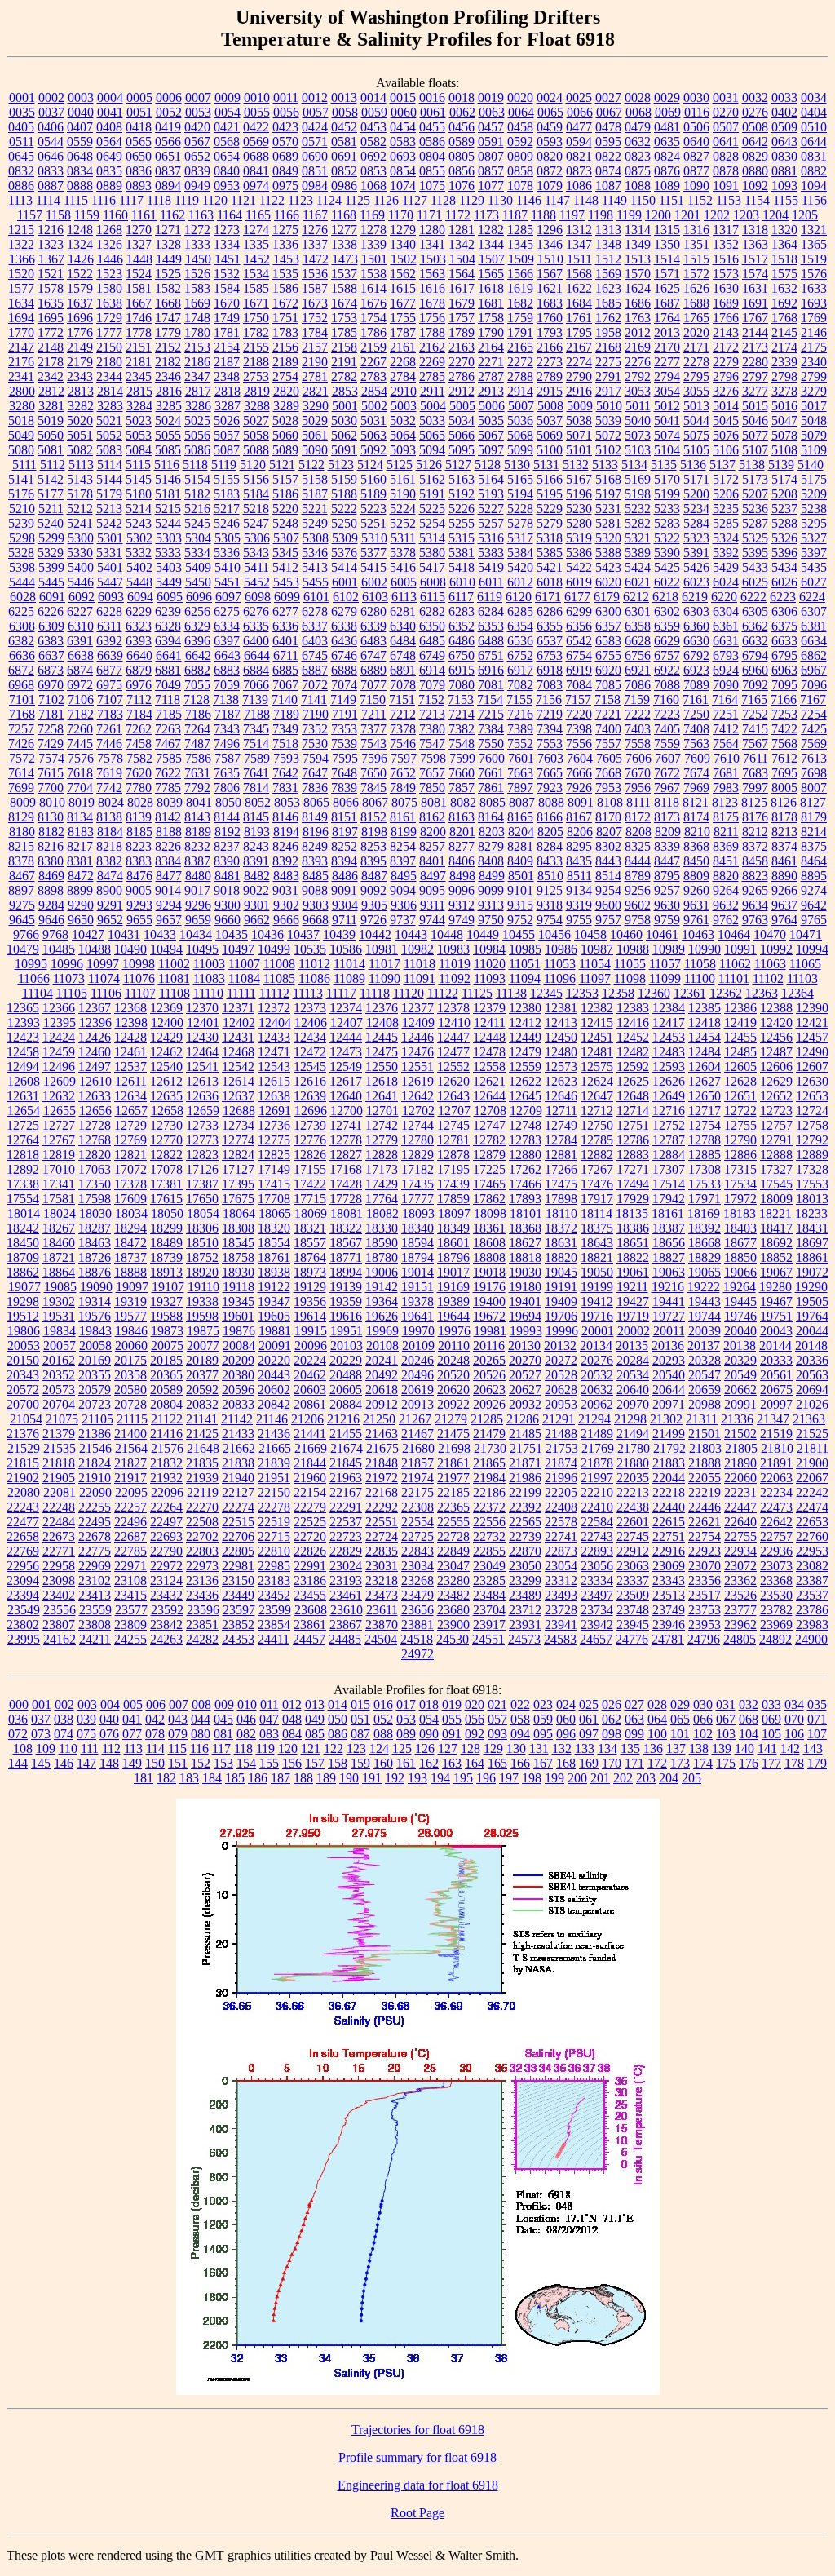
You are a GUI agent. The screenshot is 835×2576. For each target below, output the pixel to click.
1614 (373, 288)
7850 (432, 788)
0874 (608, 171)
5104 (667, 450)
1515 (696, 259)
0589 (462, 142)
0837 (168, 171)
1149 (614, 200)
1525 (168, 274)
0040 (81, 112)
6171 (548, 597)
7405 (667, 729)
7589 (257, 758)
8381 (80, 861)
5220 (285, 509)
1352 (726, 244)
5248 (285, 523)
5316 (491, 538)
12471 (274, 1052)
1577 (21, 288)
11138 (511, 993)
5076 (726, 435)
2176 (21, 362)
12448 (489, 1037)
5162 (432, 479)
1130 (500, 200)
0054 (228, 112)
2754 (285, 376)
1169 (372, 215)
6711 (286, 655)
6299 (579, 611)
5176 (21, 494)
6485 (432, 641)
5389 (638, 553)
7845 (373, 788)
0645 (21, 156)
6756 (638, 655)
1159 (87, 215)
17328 (812, 1169)
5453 (286, 582)
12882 (597, 1155)
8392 (285, 861)
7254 (814, 714)
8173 (667, 817)
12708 (490, 1111)
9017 (197, 890)
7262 (139, 729)
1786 (373, 332)
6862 (814, 655)
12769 (130, 1140)
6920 (608, 670)
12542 (238, 1067)
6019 (579, 582)
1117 (131, 200)
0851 (315, 171)
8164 (491, 817)
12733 (202, 1125)
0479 (638, 127)
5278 (520, 523)
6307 (814, 611)
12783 (525, 1140)
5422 (579, 567)
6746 (344, 655)
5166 (550, 479)
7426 (21, 744)
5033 (432, 420)
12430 (202, 1037)
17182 (417, 1169)
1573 (726, 274)
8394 (344, 861)
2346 (168, 376)
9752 (520, 920)
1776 (80, 332)
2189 (285, 362)
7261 (109, 729)
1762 (608, 318)
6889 (373, 670)
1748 (197, 318)
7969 (696, 788)
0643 (784, 142)
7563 (696, 744)
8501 (521, 876)
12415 (597, 1022)
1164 (230, 215)
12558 (489, 1067)
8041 (199, 802)
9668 (316, 920)
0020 (520, 97)
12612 (166, 1081)
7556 (579, 744)
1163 (201, 215)
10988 (633, 949)
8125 (754, 802)
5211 (51, 509)
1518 (784, 259)
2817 (198, 391)
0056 (286, 112)
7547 (432, 744)
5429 (726, 567)
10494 (166, 949)
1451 (228, 259)
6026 (784, 582)
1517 (755, 259)
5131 (546, 465)
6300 (608, 611)
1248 (80, 230)
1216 (51, 230)
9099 (491, 890)
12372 (274, 1008)
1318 (755, 230)
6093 (111, 597)
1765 (696, 318)
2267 (373, 362)
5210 (22, 509)
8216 (51, 846)
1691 (755, 303)
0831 (814, 156)
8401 (432, 861)
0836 (139, 171)
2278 (696, 362)
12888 (776, 1155)
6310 (81, 626)
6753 (550, 655)
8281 (520, 846)
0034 (814, 97)
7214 (462, 714)
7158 (607, 699)
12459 (59, 1052)
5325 (755, 538)
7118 (168, 699)
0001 (22, 97)
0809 (520, 156)
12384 (669, 1008)
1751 (285, 318)
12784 (561, 1140)
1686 (638, 303)
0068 (638, 112)
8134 (80, 817)
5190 (403, 494)
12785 (597, 1140)
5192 (462, 494)
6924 (726, 670)
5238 (814, 509)
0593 (550, 142)
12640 (346, 1096)
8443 (608, 861)
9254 (608, 890)
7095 (784, 685)
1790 (491, 332)
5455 (316, 582)
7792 (197, 788)
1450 (198, 259)
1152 (700, 200)
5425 (667, 567)
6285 (520, 611)
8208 (638, 832)
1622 (579, 288)
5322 (667, 538)
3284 (139, 406)
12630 (812, 1081)
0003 (81, 97)
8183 (81, 832)
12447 (453, 1037)
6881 (168, 670)
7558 (638, 744)
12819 (59, 1155)
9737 (403, 920)
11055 (630, 964)
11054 (595, 964)
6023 (696, 582)
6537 (550, 641)
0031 (726, 97)
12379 (489, 1008)
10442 (375, 934)
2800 (22, 391)
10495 (202, 949)
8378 (21, 861)
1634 (21, 303)
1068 (373, 186)
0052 (169, 112)
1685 (608, 303)
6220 (724, 597)
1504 (462, 259)
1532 (227, 274)
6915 (462, 670)
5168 (608, 479)
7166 (784, 699)
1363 (755, 244)
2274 (579, 362)
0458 (520, 127)
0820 (550, 156)
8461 (784, 861)
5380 (432, 553)
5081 (51, 450)
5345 (285, 553)
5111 (24, 465)
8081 (434, 802)
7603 (550, 758)
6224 (812, 597)
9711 (345, 920)
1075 (432, 186)
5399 (51, 567)
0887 (51, 186)
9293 (139, 905)
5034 (462, 420)
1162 (172, 215)
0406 (51, 127)
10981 (382, 949)
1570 (638, 274)
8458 (755, 861)
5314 (432, 538)
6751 (491, 655)
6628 (638, 641)
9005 (139, 890)
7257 (21, 729)
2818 (228, 391)
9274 (814, 890)
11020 (490, 964)
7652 (403, 773)
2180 (109, 362)
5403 (169, 567)
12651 (740, 1096)
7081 (491, 685)
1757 (462, 318)
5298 (22, 538)
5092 (373, 450)
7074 (344, 685)
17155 (310, 1169)
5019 (51, 420)
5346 (315, 553)
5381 (462, 553)
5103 (638, 450)
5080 (21, 450)
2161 (403, 347)
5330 (80, 553)
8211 (726, 832)
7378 (403, 729)
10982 (417, 949)
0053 (198, 112)
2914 (520, 391)
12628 (740, 1081)
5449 (169, 582)
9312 (462, 905)
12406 (311, 1022)
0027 (608, 97)
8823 (755, 876)
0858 (520, 171)
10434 (196, 934)
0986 (344, 186)
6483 (373, 641)
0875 (638, 171)
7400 (608, 729)
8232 (197, 846)
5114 (110, 465)
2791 (608, 376)
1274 (256, 230)
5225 (432, 509)
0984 (315, 186)
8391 (256, 861)
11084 (244, 978)
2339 (784, 362)
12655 (60, 1111)
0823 (638, 156)
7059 (227, 685)
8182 (51, 832)
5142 (51, 479)
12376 (382, 1008)
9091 (344, 890)
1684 (579, 303)
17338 (23, 1184)
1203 (746, 215)
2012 (638, 332)
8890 (784, 876)
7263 (168, 729)
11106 (106, 993)
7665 (550, 773)
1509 (521, 259)
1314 (638, 230)
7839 (344, 788)
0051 (139, 112)
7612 (784, 758)
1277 (344, 230)
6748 (403, 655)
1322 (21, 244)
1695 (51, 318)
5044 (696, 420)
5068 (520, 435)
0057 (316, 112)
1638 (109, 303)
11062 (735, 964)
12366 (59, 1008)
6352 (462, 626)
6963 (784, 670)
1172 (458, 215)
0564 (109, 142)
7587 (228, 758)
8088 (551, 802)
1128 (443, 200)
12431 (238, 1037)
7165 (754, 699)
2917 (608, 391)
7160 (666, 699)
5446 (81, 582)
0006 (169, 97)
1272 (197, 230)
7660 (462, 773)
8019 (82, 802)
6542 (579, 641)
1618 (491, 288)
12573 (561, 1067)
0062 (462, 112)
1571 (667, 274)
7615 (51, 773)
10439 (339, 934)
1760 (550, 318)
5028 (285, 420)
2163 (462, 347)
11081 (174, 978)
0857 (491, 171)
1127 (415, 200)
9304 (345, 905)
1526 (197, 274)
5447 (110, 582)
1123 (300, 200)
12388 (776, 1008)
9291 (110, 905)
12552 (453, 1067)
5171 (696, 479)
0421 (227, 127)
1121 (243, 200)
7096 (814, 685)
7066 (256, 685)
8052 (258, 802)
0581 (344, 142)
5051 (80, 435)
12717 (705, 1111)
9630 (667, 905)
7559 (667, 744)
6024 (726, 582)
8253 (373, 846)
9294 (169, 905)
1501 (374, 259)
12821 (130, 1155)
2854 (374, 391)
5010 (609, 406)
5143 (80, 479)
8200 (433, 832)
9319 (579, 905)
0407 (80, 127)
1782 (256, 332)
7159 (637, 699)
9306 (404, 905)
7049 (168, 685)
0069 (668, 112)
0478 (608, 127)
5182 (197, 494)
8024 (111, 802)
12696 (311, 1111)
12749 (561, 1125)
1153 (729, 200)
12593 (669, 1067)
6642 (198, 655)
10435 (232, 934)
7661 (491, 773)
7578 (110, 758)
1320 (784, 230)
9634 (755, 905)
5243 (139, 523)
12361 (690, 993)
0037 (51, 112)
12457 (812, 1037)
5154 (197, 479)
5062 (344, 435)
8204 (521, 832)
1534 (256, 274)
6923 (696, 670)
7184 (139, 714)
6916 (491, 670)
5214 (139, 509)
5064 (403, 435)
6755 (608, 655)
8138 (109, 817)
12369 (166, 1008)
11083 (209, 978)
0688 (256, 156)
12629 (776, 1081)
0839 (197, 171)
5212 (80, 509)
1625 (667, 288)
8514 (608, 876)
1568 (579, 274)
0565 (139, 142)
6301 (638, 611)
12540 (166, 1067)
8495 (404, 876)
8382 (109, 861)
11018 (420, 964)
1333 (197, 244)
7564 (726, 744)
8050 (228, 802)
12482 (633, 1052)
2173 (755, 347)
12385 (705, 1008)
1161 (144, 215)
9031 (285, 890)
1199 (629, 215)
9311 (433, 905)
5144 (109, 479)
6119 (490, 597)
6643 (228, 655)
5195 (550, 494)
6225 (21, 611)
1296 (550, 230)
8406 (462, 861)
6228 (109, 611)
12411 (490, 1022)
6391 (80, 641)
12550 (382, 1067)
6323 (139, 626)
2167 (579, 347)
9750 (491, 920)
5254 (432, 523)
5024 (168, 420)
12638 (274, 1096)
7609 (697, 758)
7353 (344, 729)
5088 (256, 450)
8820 (726, 876)
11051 (525, 964)
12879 (489, 1155)
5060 (285, 435)
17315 (740, 1169)
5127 (458, 465)
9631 (696, 905)
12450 (561, 1037)
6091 (52, 597)
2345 (139, 376)
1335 (256, 244)
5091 (344, 450)
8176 (755, 817)
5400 (81, 567)
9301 (257, 905)
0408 (109, 127)
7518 (285, 744)
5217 (227, 509)
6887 (315, 670)
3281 (51, 406)
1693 (814, 303)
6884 (256, 670)
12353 (582, 993)
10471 (806, 934)
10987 (597, 949)
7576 (81, 758)
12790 (740, 1140)
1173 (486, 215)
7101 (22, 699)
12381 (561, 1008)
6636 (22, 655)
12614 (238, 1081)
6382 (21, 641)
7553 (550, 744)
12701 (382, 1111)
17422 (310, 1184)
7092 (755, 685)
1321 (814, 230)
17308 (705, 1169)
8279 (491, 846)
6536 (520, 641)
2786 (462, 376)
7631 (197, 773)
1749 (227, 318)
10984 (489, 949)
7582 (139, 758)
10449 (483, 934)
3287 (228, 406)
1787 (403, 332)
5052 (109, 435)
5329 (51, 553)
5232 (638, 509)
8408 (491, 861)
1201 (687, 215)
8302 (608, 846)
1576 (814, 274)
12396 (95, 1022)
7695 (784, 773)
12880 (525, 1155)
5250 (344, 523)
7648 (344, 773)
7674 (696, 773)
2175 (814, 347)
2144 (755, 332)
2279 (726, 362)
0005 (139, 97)
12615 (274, 1081)
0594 (579, 142)
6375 (784, 626)
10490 (130, 949)
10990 (705, 949)
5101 (579, 450)
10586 (346, 949)
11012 (314, 964)
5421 (550, 567)
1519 (814, 259)
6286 (550, 611)
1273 (227, 230)
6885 (285, 670)
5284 (696, 523)
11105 (72, 993)
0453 (373, 127)
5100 (550, 450)
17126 (202, 1169)
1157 (30, 215)
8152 (373, 817)
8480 (198, 876)
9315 (520, 905)
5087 (227, 450)
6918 (550, 670)
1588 (344, 288)
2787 (491, 376)
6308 (22, 626)
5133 (605, 465)
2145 (784, 332)
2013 (667, 332)
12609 (60, 1081)
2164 (491, 347)
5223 (373, 509)
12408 (382, 1022)
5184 (256, 494)
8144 (227, 817)
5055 (168, 435)
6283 (462, 611)
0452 (344, 127)
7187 (228, 714)
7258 (51, 729)
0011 (286, 97)
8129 (21, 817)
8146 (285, 817)
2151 (139, 347)
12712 (597, 1111)
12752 (669, 1125)
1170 (401, 215)
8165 (520, 817)
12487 (776, 1052)
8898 (51, 890)
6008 (433, 582)
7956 (638, 788)
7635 (227, 773)
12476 (417, 1052)
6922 (667, 670)
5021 (109, 420)
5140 (811, 465)
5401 (110, 567)
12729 (130, 1125)
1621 (550, 288)
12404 (275, 1022)
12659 (203, 1111)
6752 (520, 655)
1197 (572, 215)
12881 (561, 1155)
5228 (520, 509)
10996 (67, 964)
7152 (431, 699)
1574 (755, 274)
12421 (812, 1022)
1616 (432, 288)
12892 (23, 1169)
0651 (168, 156)
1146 (529, 200)
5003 (404, 406)
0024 (550, 97)
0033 (784, 97)
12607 (812, 1067)
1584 (227, 288)
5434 (784, 567)
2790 (579, 376)
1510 (550, 259)
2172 (726, 347)
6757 (667, 655)
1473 (345, 259)
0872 (550, 171)
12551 (417, 1067)
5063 (373, 435)
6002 (374, 582)
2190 (315, 362)
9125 (550, 890)
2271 (491, 362)
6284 (491, 611)
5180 (139, 494)
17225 (489, 1169)
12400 (167, 1022)
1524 (139, 274)
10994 (812, 949)
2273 (550, 362)
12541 (202, 1067)
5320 (608, 538)
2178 (51, 362)
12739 (310, 1125)
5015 (755, 406)
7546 (403, 744)
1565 (491, 274)
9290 (81, 905)
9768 (55, 934)
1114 (48, 200)
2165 (520, 347)
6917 (520, 670)
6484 (403, 641)
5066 (462, 435)
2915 (550, 391)
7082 (520, 685)
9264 (726, 890)
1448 (139, 259)
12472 (310, 1052)
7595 (345, 758)
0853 (373, 171)
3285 (169, 406)
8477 (169, 876)
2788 (520, 376)
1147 (557, 200)
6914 (432, 670)
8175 (726, 817)
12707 (454, 1111)
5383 (491, 553)
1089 (667, 186)
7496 (227, 744)
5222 (344, 509)
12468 (238, 1052)
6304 (726, 611)
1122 (272, 200)
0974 (256, 186)
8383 (139, 861)
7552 (520, 744)
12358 (618, 993)
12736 (274, 1125)
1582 (168, 288)
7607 (668, 758)
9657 (169, 920)
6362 (755, 626)
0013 (344, 97)
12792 (812, 1140)
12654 (24, 1111)
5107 (755, 450)
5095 (462, 450)
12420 (776, 1022)
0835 (109, 171)
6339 (373, 626)
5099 (520, 450)
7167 (813, 699)
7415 (755, 729)
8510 (550, 876)
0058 (345, 112)
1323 (51, 244)
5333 (168, 553)
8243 (256, 846)
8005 (784, 788)
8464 (814, 861)
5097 (491, 450)
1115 (76, 200)
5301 (110, 538)
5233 (667, 509)
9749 (462, 920)
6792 (696, 655)
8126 (784, 802)
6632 (755, 641)
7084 (579, 685)
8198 (374, 832)
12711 (561, 1111)
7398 (579, 729)
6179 (607, 597)
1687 (667, 303)
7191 (345, 714)
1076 (462, 186)
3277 (755, 391)
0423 (285, 127)
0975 (285, 186)
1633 (814, 288)
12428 (130, 1037)
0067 (609, 112)
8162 (432, 817)
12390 (812, 1008)
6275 (227, 611)
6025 (755, 582)
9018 (227, 890)
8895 (814, 876)
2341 (21, 376)
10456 (554, 934)
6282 (432, 611)
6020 (608, 582)
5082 (80, 450)
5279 (550, 523)
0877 (696, 171)
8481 (228, 876)
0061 (433, 112)
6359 (667, 626)
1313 (608, 230)
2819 (257, 391)
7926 (579, 788)
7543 (373, 744)
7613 (814, 758)
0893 (139, 186)
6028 (23, 597)
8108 (610, 802)
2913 (491, 391)
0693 (403, 156)
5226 (462, 509)
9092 (373, 890)
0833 (51, 171)
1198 (601, 215)
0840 (227, 171)
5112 (53, 465)
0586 (432, 142)
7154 (490, 699)
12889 (812, 1155)
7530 (315, 744)
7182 (81, 714)
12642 (417, 1096)
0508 (755, 127)
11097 (595, 978)
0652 (197, 156)
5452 (257, 582)
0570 (285, 142)
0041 (110, 112)
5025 (197, 420)
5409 (198, 567)
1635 (51, 303)
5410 (228, 567)
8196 (316, 832)
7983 (726, 788)
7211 (374, 714)
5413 (315, 567)
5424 (638, 567)
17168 (346, 1169)
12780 (417, 1140)
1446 (110, 259)
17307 (669, 1169)
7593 (286, 758)
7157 (578, 699)
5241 (80, 523)
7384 (491, 729)
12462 (166, 1052)
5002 (374, 406)
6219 (695, 597)
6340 (403, 626)
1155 (786, 200)
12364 (797, 993)
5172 (726, 479)
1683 (550, 303)
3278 (784, 391)
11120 (409, 993)
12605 (740, 1067)
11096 (560, 978)
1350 (667, 244)
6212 (636, 597)
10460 (626, 934)
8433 (550, 861)
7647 (315, 773)
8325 (638, 846)
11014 (349, 964)
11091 (420, 978)
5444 (22, 582)
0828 (726, 156)
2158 (344, 347)
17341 (59, 1184)
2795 (696, 376)
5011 (638, 406)
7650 (373, 773)
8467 (22, 876)
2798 (784, 376)
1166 (287, 215)
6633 (784, 641)
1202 (717, 215)
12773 (202, 1140)
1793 (550, 332)
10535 (310, 949)
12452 (633, 1037)
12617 (346, 1081)
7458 (139, 744)
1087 (608, 186)
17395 (238, 1184)
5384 (520, 553)
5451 (228, 582)
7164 (725, 699)
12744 (417, 1125)
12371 (238, 1008)
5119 (224, 465)
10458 (590, 934)
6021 (638, 582)
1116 (104, 200)
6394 (168, 641)
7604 (580, 758)
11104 (38, 993)
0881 (784, 171)
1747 (168, 318)
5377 (373, 553)
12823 (202, 1155)
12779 (382, 1140)
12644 (489, 1096)
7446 (109, 744)
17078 (166, 1169)
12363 (762, 993)
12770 (166, 1140)
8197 (345, 832)
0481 (667, 127)
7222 (638, 714)
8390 (227, 861)
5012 (667, 406)
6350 (432, 626)
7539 (344, 744)
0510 (814, 127)
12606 (776, 1067)
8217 (80, 846)
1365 (814, 244)
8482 (257, 876)
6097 (228, 597)
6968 (21, 685)
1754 (373, 318)
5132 (576, 465)
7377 (373, 729)
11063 (770, 964)
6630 (696, 641)
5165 (520, 479)
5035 (491, 420)
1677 (403, 303)
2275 (608, 362)
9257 (667, 890)
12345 (546, 993)
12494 (23, 1067)
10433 (160, 934)
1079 (550, 186)
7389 (520, 729)
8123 (725, 802)
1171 (429, 215)
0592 (520, 142)
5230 (579, 509)
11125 (477, 993)
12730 (166, 1125)
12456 (776, 1037)
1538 (373, 274)
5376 (344, 553)
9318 (550, 905)
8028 (140, 802)
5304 (198, 538)
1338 (344, 244)
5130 (517, 465)
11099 (665, 978)
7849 (403, 788)
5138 (752, 465)
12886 (740, 1155)
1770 (21, 332)
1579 (80, 288)
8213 (784, 832)
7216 (520, 714)
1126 (386, 200)
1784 (315, 332)
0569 (256, 142)
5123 (341, 465)
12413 (561, 1022)
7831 (285, 788)
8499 (492, 876)
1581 (139, 288)
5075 (696, 435)
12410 (454, 1022)
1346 (550, 244)
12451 (597, 1037)
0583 (403, 142)
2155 (256, 347)
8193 (257, 832)
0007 (198, 97)
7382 (462, 729)
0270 (726, 112)
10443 (411, 934)
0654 (227, 156)
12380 (525, 1008)
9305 (374, 905)
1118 (159, 200)
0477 (579, 127)
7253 (784, 714)
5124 (370, 465)
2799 (814, 376)
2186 (197, 362)
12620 (453, 1081)
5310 (374, 538)
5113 (81, 465)
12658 (167, 1111)
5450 (198, 582)
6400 (256, 641)
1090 (696, 186)
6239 (168, 611)
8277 (462, 846)
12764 (23, 1140)
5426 (696, 567)
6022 (667, 582)
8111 (638, 802)
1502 (404, 259)
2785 (432, 376)
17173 (382, 1169)
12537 (130, 1067)
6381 (814, 626)
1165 (258, 215)
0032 (755, 97)
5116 (167, 465)
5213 (109, 509)
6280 (373, 611)
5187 (315, 494)
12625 (633, 1081)
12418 (705, 1022)
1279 (403, 230)
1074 (403, 186)
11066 (34, 978)
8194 (286, 832)
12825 (274, 1155)
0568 (227, 142)
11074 (104, 978)
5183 (227, 494)
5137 (722, 465)
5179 (109, 494)
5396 (784, 553)
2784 (403, 376)
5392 (726, 553)
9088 (315, 890)
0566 (168, 142)
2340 (814, 362)
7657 (432, 773)
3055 (696, 391)
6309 (51, 626)
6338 (344, 626)
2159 (373, 347)
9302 (286, 905)
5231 (608, 509)
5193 (491, 494)
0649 (109, 156)
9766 (26, 934)
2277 (667, 362)
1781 (227, 332)
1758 (491, 318)
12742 (382, 1125)
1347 (579, 244)
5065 (432, 435)
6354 (520, 626)
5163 (462, 479)
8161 (403, 817)
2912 (462, 391)
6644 (257, 655)
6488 (491, 641)
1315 (667, 230)
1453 (286, 259)
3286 (198, 406)
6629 (667, 641)
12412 (525, 1022)
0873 (579, 171)
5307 (286, 538)
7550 (491, 744)
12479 (525, 1052)
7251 (726, 714)
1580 (109, 288)
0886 (21, 186)
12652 (776, 1096)
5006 (492, 406)
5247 (256, 523)
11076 (139, 978)
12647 (597, 1096)
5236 (755, 509)
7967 (667, 788)
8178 (784, 817)
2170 (667, 347)
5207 (755, 494)
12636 (202, 1096)
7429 (51, 744)
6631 (726, 641)
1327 (139, 244)
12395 (60, 1022)
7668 (608, 773)
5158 (315, 479)
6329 (197, 626)
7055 (197, 685)
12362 (726, 993)
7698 (814, 773)
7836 (315, 788)
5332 (139, 553)
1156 (814, 200)
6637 (51, 655)
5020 (80, 420)
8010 (52, 802)
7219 (550, 714)
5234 (696, 509)
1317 (726, 230)
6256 (197, 611)
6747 (373, 655)
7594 (316, 758)
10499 (274, 949)
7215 (491, 714)
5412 (285, 567)
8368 (696, 846)
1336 (285, 244)
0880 (755, 171)
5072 (608, 435)
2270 (462, 362)
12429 (166, 1037)
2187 (227, 362)
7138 (226, 699)
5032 (403, 420)
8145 (256, 817)
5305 (228, 538)
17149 (274, 1169)
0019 (491, 97)
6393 (139, 641)
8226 (168, 846)
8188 (169, 832)
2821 (316, 391)
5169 (638, 479)
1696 (80, 318)
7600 (492, 758)
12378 (453, 1008)
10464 (734, 934)
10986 (561, 949)
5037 (550, 420)
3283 (110, 406)
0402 (784, 112)
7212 (403, 714)
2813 (81, 391)
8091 (581, 802)
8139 (139, 817)
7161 (696, 699)
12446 (417, 1037)
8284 (550, 846)
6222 (753, 597)
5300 (81, 538)
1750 (256, 318)
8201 (462, 832)
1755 (403, 318)
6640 (139, 655)
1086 (579, 186)
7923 (550, 788)
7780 (139, 788)
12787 (669, 1140)
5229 (550, 509)
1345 (520, 244)
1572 (696, 274)
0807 (491, 156)
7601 (521, 758)
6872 (21, 670)
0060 (404, 112)
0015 (403, 97)
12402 (239, 1022)
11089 (349, 978)
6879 (139, 670)
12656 (95, 1111)
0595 (608, 142)
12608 (24, 1081)
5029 (315, 420)
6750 (462, 655)
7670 (638, 773)
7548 (462, 744)
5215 (168, 509)
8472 (81, 876)
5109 (814, 450)
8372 (755, 846)
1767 (755, 318)
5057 (227, 435)
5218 (256, 509)
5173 (755, 479)
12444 (346, 1037)
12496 (59, 1067)
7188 (257, 714)
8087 (522, 802)
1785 (344, 332)
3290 (316, 406)
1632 (784, 288)
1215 (21, 230)
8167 (579, 817)
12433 (274, 1037)
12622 (525, 1081)
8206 (580, 832)
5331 (109, 553)
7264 (197, 729)
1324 (80, 244)
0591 (491, 142)
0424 (315, 127)
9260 (696, 890)
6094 (140, 597)
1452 (257, 259)
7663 (520, 773)
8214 (814, 832)
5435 (814, 567)
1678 (432, 303)
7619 (109, 773)
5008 (550, 406)
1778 (139, 332)
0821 (579, 156)
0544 (51, 142)
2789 (550, 376)
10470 (770, 934)
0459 (550, 127)
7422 (784, 729)
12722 (740, 1111)
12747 (489, 1125)
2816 (169, 391)
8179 (814, 817)
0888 (80, 186)
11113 (308, 993)
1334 (227, 244)
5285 (726, 523)
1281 (462, 230)
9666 (286, 920)
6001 (345, 582)
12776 (310, 1140)
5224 (403, 509)
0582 (373, 142)
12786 (633, 1140)
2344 (109, 376)
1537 (344, 274)
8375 (814, 846)
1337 (315, 244)
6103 (375, 597)
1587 (315, 288)
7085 (608, 685)
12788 (705, 1140)
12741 (346, 1125)
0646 (51, 156)
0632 (638, 142)
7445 (80, 744)
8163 (462, 817)
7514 (256, 744)
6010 (462, 582)
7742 (109, 788)
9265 (755, 890)
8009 (23, 802)
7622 (168, 773)
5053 (139, 435)
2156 (285, 347)
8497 (433, 876)
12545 (310, 1067)
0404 (814, 112)
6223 (783, 597)
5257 (491, 523)
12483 (669, 1052)
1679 (462, 303)
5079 (814, 435)
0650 (139, 156)
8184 (110, 832)
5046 (755, 420)
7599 (462, 758)
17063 (95, 1169)
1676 (373, 303)
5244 (168, 523)
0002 (51, 97)
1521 (51, 274)
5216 (197, 509)
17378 (130, 1184)
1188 (543, 215)
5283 (667, 523)
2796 (726, 376)
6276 (256, 611)
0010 (257, 97)
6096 (199, 597)
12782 (489, 1140)
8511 (579, 876)
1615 (403, 288)
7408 (696, 729)
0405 (21, 127)
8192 (228, 832)
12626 (669, 1081)
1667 (139, 303)
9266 (784, 890)
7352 (315, 729)
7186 (198, 714)
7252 (755, 714)
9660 (228, 920)
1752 (315, 318)
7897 (520, 788)
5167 (579, 479)
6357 (608, 626)
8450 (696, 861)
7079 (432, 685)
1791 (520, 332)
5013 (696, 406)
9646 (51, 920)
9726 (373, 920)
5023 (139, 420)
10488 (95, 949)
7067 (285, 685)
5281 (608, 523)
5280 (579, 523)
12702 (418, 1111)
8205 (550, 832)
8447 (667, 861)
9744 (432, 920)
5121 (282, 465)
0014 (373, 97)
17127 (238, 1169)
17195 (453, 1169)
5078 (784, 435)
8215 (21, 846)
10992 (776, 949)
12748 (525, 1125)
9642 (814, 905)
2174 (784, 347)
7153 (461, 699)
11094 (525, 978)
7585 (169, 758)
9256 (638, 890)
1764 (667, 318)
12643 (453, 1096)
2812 (51, 391)
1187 (515, 215)
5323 (696, 538)
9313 (491, 905)
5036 (520, 420)
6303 (696, 611)
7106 (81, 699)
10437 (303, 934)
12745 (453, 1125)
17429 (382, 1184)
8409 (520, 861)
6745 (315, 655)
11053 (560, 964)
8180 (22, 832)
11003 (209, 964)
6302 (667, 611)
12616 (310, 1081)
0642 (755, 142)
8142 (168, 817)
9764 (784, 920)
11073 (69, 978)
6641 (169, 655)
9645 (22, 920)
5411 (256, 567)
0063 (492, 112)
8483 (286, 876)
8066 (346, 802)
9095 (432, 890)
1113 (20, 200)
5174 (784, 479)
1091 (726, 186)
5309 (345, 538)
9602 (638, 905)
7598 (433, 758)
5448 (139, 582)
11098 (630, 978)
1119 (187, 200)
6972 (80, 685)
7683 (755, 773)
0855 (432, 171)
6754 (579, 655)
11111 (241, 993)
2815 (139, 391)
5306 (257, 538)
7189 (286, 714)
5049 (21, 435)
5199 (667, 494)
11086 (314, 978)
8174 (696, 817)
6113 (404, 597)
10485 (59, 949)
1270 (139, 230)
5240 (51, 523)
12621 (489, 1081)
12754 (705, 1125)
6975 (109, 685)
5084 (139, 450)
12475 (382, 1052)
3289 (286, 406)
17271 (633, 1169)
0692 (373, 156)
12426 (95, 1037)
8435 (579, 861)
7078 (403, 685)
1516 (726, 259)
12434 (310, 1037)
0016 (432, 97)
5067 (491, 435)
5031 (373, 420)
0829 (755, 156)
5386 (579, 553)
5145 (139, 479)
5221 (315, 509)
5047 (784, 420)
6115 (433, 597)
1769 (814, 318)
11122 (443, 993)
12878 (453, 1155)
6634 (814, 641)
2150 (109, 347)
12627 (705, 1081)
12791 (776, 1140)
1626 (696, 288)
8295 (579, 846)
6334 (227, 626)
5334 (197, 553)
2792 (638, 376)
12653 (812, 1096)
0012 (315, 97)
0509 (784, 127)
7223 (667, 714)
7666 (579, 773)
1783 (285, 332)
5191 (432, 494)
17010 (59, 1169)
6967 (814, 670)
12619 (417, 1081)
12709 (526, 1111)
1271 (168, 230)
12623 (561, 1081)
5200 (696, 494)
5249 (315, 523)
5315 (462, 538)
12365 (23, 1008)
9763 (755, 920)
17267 (597, 1169)
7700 (51, 788)
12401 (203, 1022)
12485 (740, 1052)
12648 (633, 1096)
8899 (80, 890)
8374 (784, 846)
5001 (345, 406)
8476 (139, 876)
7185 (169, 714)
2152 (168, 347)
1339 (373, 244)
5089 (285, 450)
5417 (432, 567)
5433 (755, 567)
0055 (257, 112)
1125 (358, 200)
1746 (139, 318)
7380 (432, 729)
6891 (403, 670)
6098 (258, 597)
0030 (696, 97)
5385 (550, 553)
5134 (634, 465)
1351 (696, 244)
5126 (429, 465)
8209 (668, 832)
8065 (316, 802)
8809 (696, 876)
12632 (59, 1096)
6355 (550, 626)
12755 (740, 1125)
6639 (110, 655)
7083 (550, 685)
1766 (726, 318)
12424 (59, 1037)
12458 (23, 1052)
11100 (700, 978)
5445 (51, 582)
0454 (403, 127)
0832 (21, 171)
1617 (462, 288)
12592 (633, 1067)
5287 (755, 523)
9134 (579, 890)
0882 (814, 171)
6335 (256, 626)
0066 (580, 112)
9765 (814, 920)
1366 (22, 259)
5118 (195, 465)
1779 (168, 332)
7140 (285, 699)
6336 (285, 626)
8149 (315, 817)
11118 (375, 993)
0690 (315, 156)
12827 (346, 1155)
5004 (433, 406)
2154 (227, 347)
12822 (166, 1155)
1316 (696, 230)
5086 (197, 450)
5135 (664, 465)
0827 (696, 156)
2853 (345, 391)
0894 (168, 186)
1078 (520, 186)
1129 (472, 200)
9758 (638, 920)
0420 (197, 127)
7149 (343, 699)
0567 (197, 142)
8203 (492, 832)
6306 (784, 611)
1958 (608, 332)
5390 (667, 553)
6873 (51, 670)
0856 (462, 171)
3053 (638, 391)
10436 (267, 934)
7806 (227, 788)
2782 (344, 376)
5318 (550, 538)
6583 (608, 641)
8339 (667, 846)
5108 (784, 450)
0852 (344, 171)
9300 (228, 905)
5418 (462, 567)
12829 (417, 1155)
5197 (608, 494)
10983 (453, 949)
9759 (667, 920)
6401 (285, 641)
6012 (520, 582)
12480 (561, 1052)
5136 (693, 465)
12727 (59, 1125)
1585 (256, 288)
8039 (170, 802)
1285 (520, 230)
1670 (227, 303)
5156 (256, 479)
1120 (215, 200)
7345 (256, 729)
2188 (256, 362)
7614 (21, 773)
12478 (489, 1052)
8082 (463, 802)
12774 (238, 1140)
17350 (95, 1184)
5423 (608, 567)
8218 (109, 846)
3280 (22, 406)
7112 (139, 699)
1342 (462, 244)
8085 (493, 802)
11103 (802, 978)
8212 (755, 832)
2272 (520, 362)
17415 (274, 1184)
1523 (109, 274)
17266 (561, 1169)
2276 (638, 362)
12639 (310, 1096)
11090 (384, 978)
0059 (374, 112)
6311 (110, 626)
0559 (80, 142)
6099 (287, 597)
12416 (633, 1022)
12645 (525, 1096)
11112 (274, 993)
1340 (403, 244)
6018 (550, 582)
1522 (80, 274)
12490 (812, 1052)
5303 (169, 538)
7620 (139, 773)
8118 (667, 802)
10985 (525, 949)
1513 (638, 259)
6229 (139, 611)
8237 (227, 846)
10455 (519, 934)
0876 (667, 171)
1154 (757, 200)
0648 (80, 156)
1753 (344, 318)
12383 (633, 1008)
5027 (256, 420)
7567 (755, 744)
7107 (110, 699)
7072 (315, 685)
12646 (561, 1096)
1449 (169, 259)
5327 (814, 538)
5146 (168, 479)
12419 (740, 1022)
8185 (139, 832)
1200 (658, 215)
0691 (344, 156)
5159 (344, 479)
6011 (491, 582)
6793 (726, 655)
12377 (417, 1008)
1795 (579, 332)
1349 (638, 244)
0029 (667, 97)
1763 (638, 318)
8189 (198, 832)
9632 (726, 905)
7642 (285, 773)
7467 (168, 744)
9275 (22, 905)
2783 (373, 376)
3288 (257, 406)
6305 (755, 611)
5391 (696, 553)
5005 (462, 406)
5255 (462, 523)
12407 (347, 1022)
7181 (51, 714)
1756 (432, 318)
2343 (80, 376)
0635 (667, 142)
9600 (608, 905)
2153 (197, 347)
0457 (491, 127)
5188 (344, 494)
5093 (403, 450)
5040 (638, 420)
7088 (667, 685)
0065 (550, 112)
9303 (316, 905)
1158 (58, 215)
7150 (373, 699)
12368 (130, 1008)
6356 (579, 626)
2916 (579, 391)
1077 (491, 186)
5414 (344, 567)
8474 (110, 876)
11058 (700, 964)
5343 (256, 553)
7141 (314, 699)
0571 (315, 142)
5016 (784, 406)
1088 (638, 186)
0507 (726, 127)
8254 (403, 846)
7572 (22, 758)
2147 (21, 347)
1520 (21, 274)
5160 (373, 479)
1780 (197, 332)
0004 (110, 97)
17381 (166, 1184)
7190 (316, 714)
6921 (638, 670)
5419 (491, 567)
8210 (697, 832)
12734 (238, 1125)
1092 (755, 186)
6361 (726, 626)
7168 (22, 714)
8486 (345, 876)
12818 (23, 1155)
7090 (726, 685)
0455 (432, 127)
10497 (238, 949)
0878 (726, 171)
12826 (310, 1155)
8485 (316, 876)
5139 (781, 465)
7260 (80, 729)
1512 (608, 259)
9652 (110, 920)
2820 (286, 391)
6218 (665, 597)
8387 (197, 861)
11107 (140, 993)
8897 (21, 890)
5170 (667, 479)
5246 (227, 523)
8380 (51, 861)
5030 (344, 420)
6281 (403, 611)
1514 (667, 259)
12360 (654, 993)
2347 (197, 376)
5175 (814, 479)
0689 (285, 156)
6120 (519, 597)
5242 (109, 523)
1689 (726, 303)
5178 (80, 494)
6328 (168, 626)
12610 (95, 1081)
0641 (726, 142)
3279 (814, 391)
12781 (453, 1140)
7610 (727, 758)
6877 (109, 670)
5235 (726, 509)
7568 (784, 744)
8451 (726, 861)
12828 (382, 1155)
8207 (609, 832)
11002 (174, 964)
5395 (755, 553)
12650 (705, 1096)
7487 (197, 744)
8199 (404, 832)
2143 (726, 332)
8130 (51, 817)
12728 (95, 1125)
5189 (373, 494)
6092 (82, 597)
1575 (784, 274)
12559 (525, 1067)
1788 (432, 332)
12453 (669, 1037)
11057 (665, 964)
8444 (638, 861)
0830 (784, 156)
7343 (227, 729)
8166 (550, 817)
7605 (609, 758)
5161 (403, 479)
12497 (95, 1067)
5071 (579, 435)
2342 (51, 376)
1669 (197, 303)
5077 (755, 435)
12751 (633, 1125)
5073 (638, 435)
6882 (197, 670)
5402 (139, 567)
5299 (51, 538)
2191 (344, 362)
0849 (285, 171)
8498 (462, 876)
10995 (31, 964)
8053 (287, 802)
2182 (168, 362)
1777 (109, 332)
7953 (608, 788)
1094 (814, 186)
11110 (208, 993)
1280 (432, 230)
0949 (197, 186)
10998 (139, 964)
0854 (403, 171)
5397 (814, 553)
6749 (432, 655)
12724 (812, 1111)
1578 (51, 288)
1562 (403, 274)
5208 (784, 494)
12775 (274, 1140)
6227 (80, 611)
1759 (520, 318)
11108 (175, 993)
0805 (462, 156)
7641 (256, 773)
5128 (488, 465)
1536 (315, 274)
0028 (638, 97)
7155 (519, 699)
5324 (726, 538)
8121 (696, 802)
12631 (23, 1096)
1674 (344, 303)
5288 (784, 523)
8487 (374, 876)
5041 (667, 420)
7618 (80, 773)
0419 (168, 127)
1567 (550, 274)
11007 (244, 964)
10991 (740, 949)
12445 (382, 1037)
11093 (490, 978)
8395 (373, 861)
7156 (549, 699)
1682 (520, 303)
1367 (51, 259)
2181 (139, 362)
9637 (784, 905)
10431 (124, 934)
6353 (491, 626)
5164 (491, 479)
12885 (705, 1155)
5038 (579, 420)
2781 (315, 376)
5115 (138, 465)
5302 (139, 538)
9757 (608, 920)
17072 (130, 1169)
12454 (705, 1037)
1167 (315, 215)
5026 (227, 420)
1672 (285, 303)
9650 (81, 920)
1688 (696, 303)
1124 (329, 200)
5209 (814, 494)
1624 (638, 288)
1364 (784, 244)
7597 (404, 758)
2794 (667, 376)
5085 (168, 450)
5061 (315, 435)
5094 (432, 450)
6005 (404, 582)
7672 (667, 773)
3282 (81, 406)
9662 (257, 920)
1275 (285, 230)
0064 (521, 112)
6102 (346, 597)
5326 (784, 538)
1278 (373, 230)
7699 (21, 788)
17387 (202, 1184)
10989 (669, 949)
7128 (197, 699)
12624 (597, 1081)
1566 (520, 274)
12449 (525, 1037)
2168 (608, 347)
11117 (341, 993)
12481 (597, 1052)
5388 (608, 553)
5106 (726, 450)
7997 (755, 788)
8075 (404, 802)
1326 (109, 244)
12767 (59, 1140)
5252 (403, 523)
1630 (726, 288)
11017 (384, 964)
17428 (346, 1184)
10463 (698, 934)
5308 (316, 538)
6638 (81, 655)
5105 (696, 450)
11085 (279, 978)
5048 (814, 420)
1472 (316, 259)
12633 (95, 1096)
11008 (279, 964)
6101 (316, 597)
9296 (198, 905)
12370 (202, 1008)
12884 (669, 1155)
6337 (315, 626)
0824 (667, 156)
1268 (109, 230)
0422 (256, 127)
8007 (814, 788)
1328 (168, 244)
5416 (403, 567)
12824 (238, 1155)
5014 (726, 406)
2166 (550, 347)
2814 (110, 391)
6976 (139, 685)
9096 (462, 890)
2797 (755, 376)
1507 (492, 259)
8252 (344, 846)
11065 (805, 964)
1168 (344, 215)
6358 (638, 626)
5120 (253, 465)
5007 (521, 406)
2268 (403, 362)
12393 (24, 1022)
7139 (255, 699)
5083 (109, 450)
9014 (168, 890)
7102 (51, 699)
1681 (491, 303)
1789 (462, 332)
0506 (696, 127)
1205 (805, 215)
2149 (80, 347)
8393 (315, 861)
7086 (638, 685)
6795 (784, 655)
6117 (461, 597)
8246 (285, 846)
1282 (491, 230)
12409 (418, 1022)
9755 (579, 920)
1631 (755, 288)
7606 (638, 758)
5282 (638, 523)
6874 (80, 670)
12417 (669, 1022)
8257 (432, 846)
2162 (432, 347)
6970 (51, 685)
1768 (784, 318)
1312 (579, 230)
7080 (462, 685)
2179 (80, 362)
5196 (579, 494)
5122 (311, 465)
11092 (455, 978)
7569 (814, 744)
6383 (51, 641)
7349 (285, 729)
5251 (373, 523)
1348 (608, 244)
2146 (814, 332)
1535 (285, 274)
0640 (696, 142)
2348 (227, 376)
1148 (586, 200)
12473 (346, 1052)
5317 (520, 538)
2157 (315, 347)
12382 (597, 1008)
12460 (95, 1052)
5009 (580, 406)
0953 (227, 186)
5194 (520, 494)
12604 (705, 1067)
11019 (455, 964)
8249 (315, 846)
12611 (131, 1081)
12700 (347, 1111)
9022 (256, 890)
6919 (579, 670)
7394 (550, 729)
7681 (726, 773)
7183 (110, 714)
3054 (667, 391)
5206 (726, 494)
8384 (168, 861)
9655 (139, 920)
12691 (275, 1111)
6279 (344, 611)
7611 (755, 758)
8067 (375, 802)
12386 (740, 1008)
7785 (168, 788)
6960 (755, 670)
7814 (256, 788)
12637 (238, 1096)
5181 (168, 494)
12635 (166, 1096)
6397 (227, 641)
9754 (550, 920)
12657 (131, 1111)
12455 (740, 1037)
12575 (597, 1067)
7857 (462, 788)
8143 (197, 817)
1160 (115, 215)
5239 (21, 523)
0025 (579, 97)
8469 (51, 876)
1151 (672, 200)
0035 (22, 112)
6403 (315, 641)
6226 (51, 611)
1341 (432, 244)
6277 (285, 611)
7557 (608, 744)
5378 (403, 553)
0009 (228, 97)
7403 (638, 729)
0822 (608, 156)
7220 (579, 714)
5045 (726, 420)
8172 (638, 817)
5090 (315, 450)
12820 (95, 1155)
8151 (344, 817)
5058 (256, 435)
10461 (662, 934)
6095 (170, 597)
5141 (21, 479)
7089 (696, 685)
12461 (130, 1052)
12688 (239, 1111)
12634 (130, 1096)
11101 (734, 978)
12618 (382, 1081)
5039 (608, 420)
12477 (453, 1052)
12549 (346, 1067)
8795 (667, 876)
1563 (432, 274)
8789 (638, 876)
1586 (285, 288)
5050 (51, 435)
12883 (633, 1155)
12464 (202, 1052)
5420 (520, 567)
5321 (638, 538)
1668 (168, 303)
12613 (202, 1081)
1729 (109, 318)
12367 (95, 1008)
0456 (462, 127)
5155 (227, 479)
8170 (608, 817)
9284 (51, 905)
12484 (705, 1052)
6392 (109, 641)
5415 (373, 567)
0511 (22, 142)
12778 (346, 1140)
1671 (256, 303)
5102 (608, 450)
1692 (784, 303)
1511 (579, 259)
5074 (667, 435)
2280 (755, 362)
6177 (577, 597)
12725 (23, 1125)
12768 (95, 1140)
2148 (51, 347)
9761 (696, 920)
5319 (579, 538)
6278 (315, 611)
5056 (197, 435)
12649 (669, 1096)
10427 (88, 934)
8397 (403, 861)
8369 (726, 846)
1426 (81, 259)
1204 (775, 215)
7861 (491, 788)
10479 (23, 949)
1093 (784, 186)
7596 (374, 758)
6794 (755, 655)
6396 (197, 641)
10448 (447, 934)
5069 (550, 435)
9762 (726, 920)
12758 (812, 1125)
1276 (315, 230)
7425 (814, 729)
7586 (198, 758)
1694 (21, 318)
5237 (784, 509)
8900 (109, 890)
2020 (696, 332)
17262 (525, 1169)
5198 (638, 494)
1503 (433, 259)
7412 (726, 729)
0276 (755, 112)
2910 (404, 391)
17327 (776, 1169)
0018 (462, 97)
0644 (814, 142)
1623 (608, 288)
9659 (198, 920)
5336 (227, 553)
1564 (462, 274)
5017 (814, 406)
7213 (432, 714)
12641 (382, 1096)
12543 (274, 1067)
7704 (80, 788)
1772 (51, 332)
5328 (21, 553)
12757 (776, 1125)
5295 (814, 523)
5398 (22, 567)
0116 (697, 112)
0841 (256, 171)
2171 (696, 347)
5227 (491, 509)
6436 (344, 641)
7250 (696, 714)
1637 (80, 303)
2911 (433, 391)
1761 (579, 318)
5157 (285, 479)
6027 (814, 582)
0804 (432, 156)
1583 (197, 288)
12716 (669, 1111)
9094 (403, 890)
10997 (103, 964)
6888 (344, 670)
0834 (80, 171)
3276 (726, 391)
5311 (403, 538)
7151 (402, 699)
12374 (346, 1008)
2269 (432, 362)
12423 (23, 1037)
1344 (491, 244)
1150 (643, 200)
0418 (139, 127)
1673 (315, 303)
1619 (520, 288)
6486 (462, 641)
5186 (285, 494)
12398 (131, 1022)
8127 (813, 802)
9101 (520, 890)
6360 (696, 626)
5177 (51, 494)
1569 (608, 274)
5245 (197, 523)
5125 (400, 465)
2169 (638, 347)
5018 (21, 420)
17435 (417, 1184)
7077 (373, 685)
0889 (109, 186)
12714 (633, 1111)
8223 (139, 846)
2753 (256, 376)
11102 (768, 978)
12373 (310, 1008)
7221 (608, 714)
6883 (227, 670)
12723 (776, 1111)
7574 (51, 758)
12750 (597, 1125)
